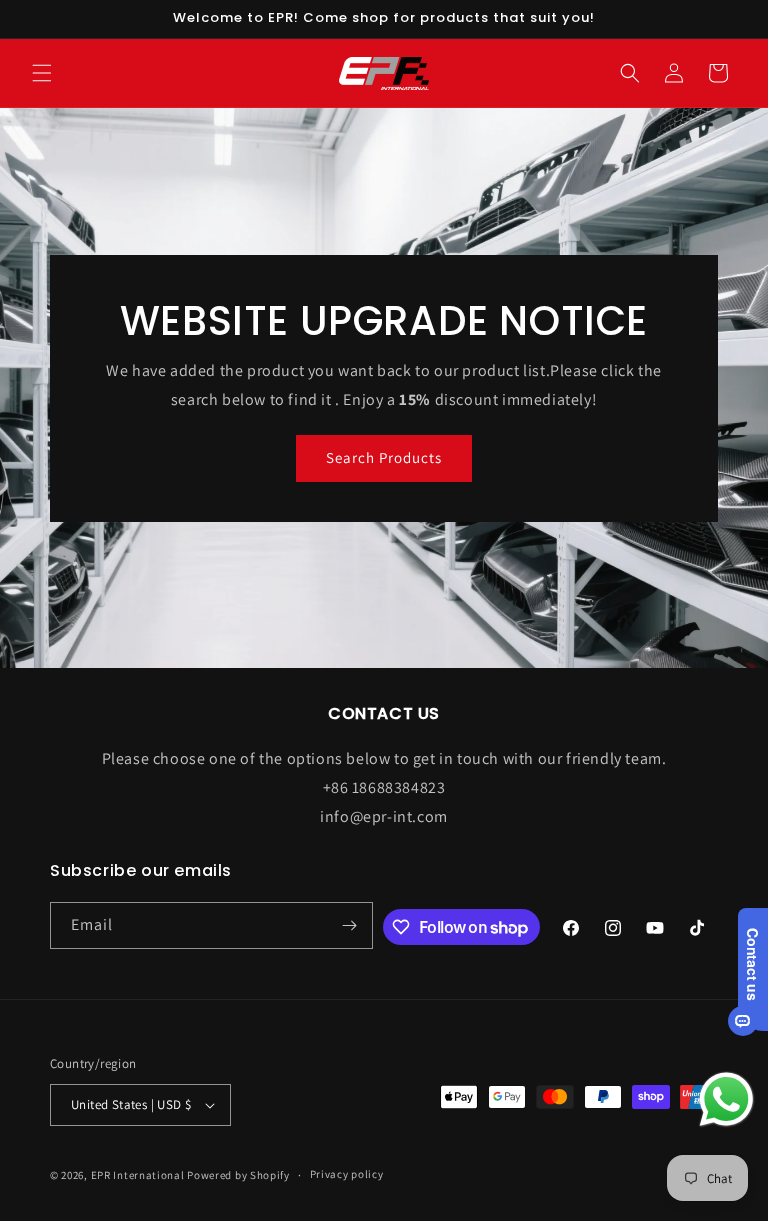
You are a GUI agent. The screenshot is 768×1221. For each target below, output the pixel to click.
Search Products (384, 457)
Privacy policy (347, 1174)
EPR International (138, 1175)
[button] (42, 73)
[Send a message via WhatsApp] (726, 1099)
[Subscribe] (350, 925)
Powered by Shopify (238, 1175)
